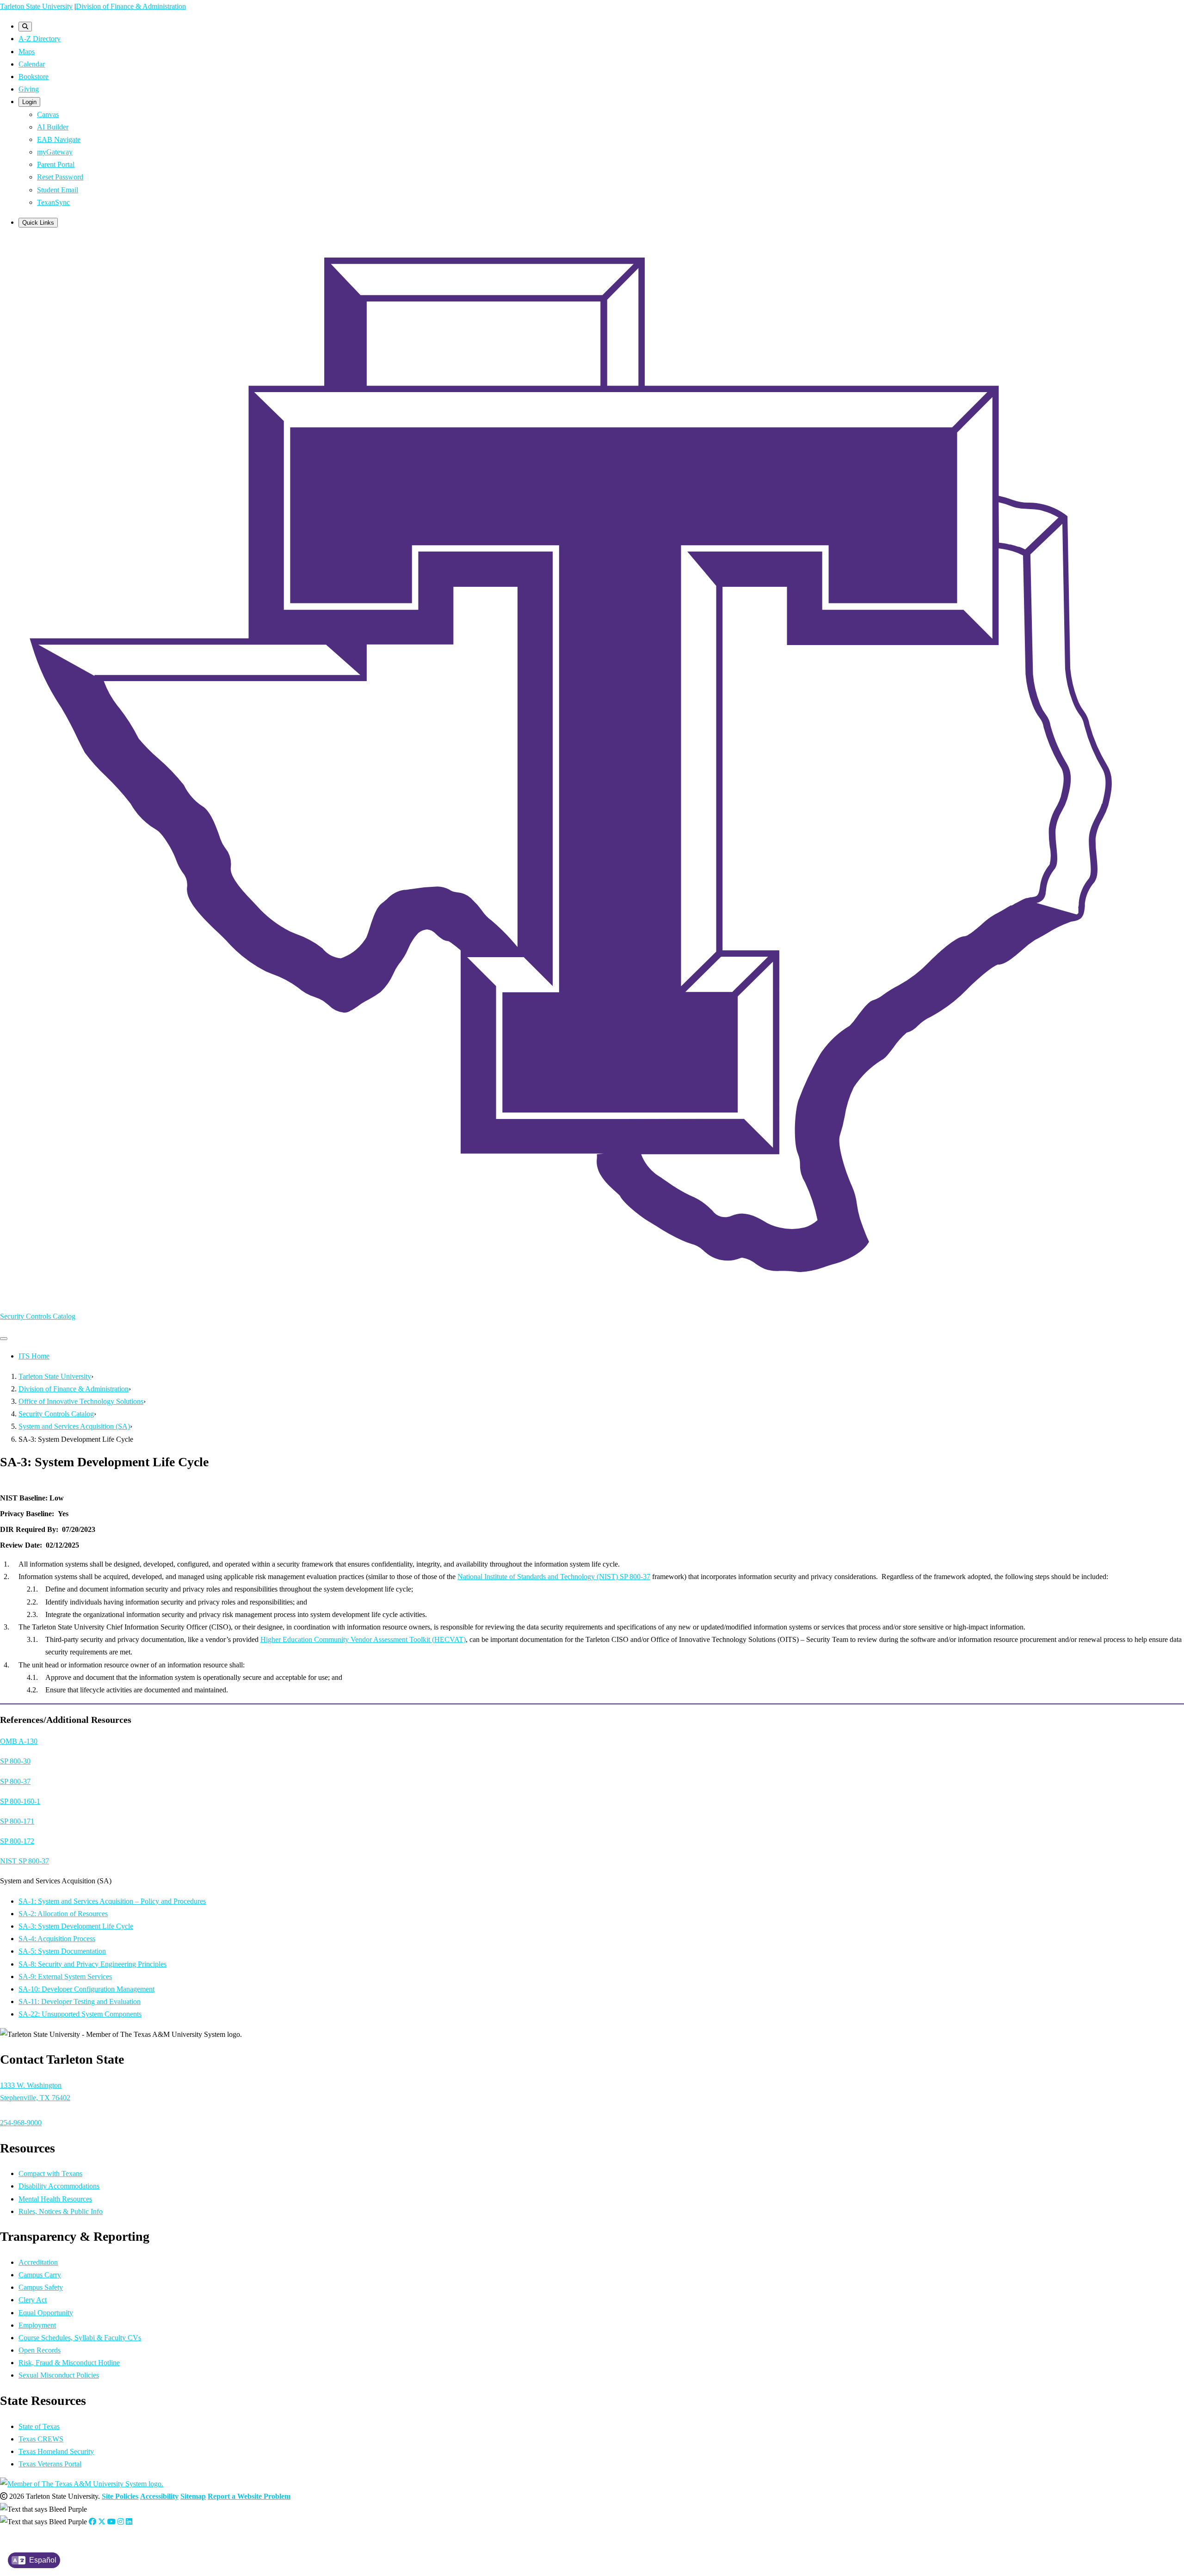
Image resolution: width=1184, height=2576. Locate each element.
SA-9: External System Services (65, 1977)
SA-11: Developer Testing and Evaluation (80, 2001)
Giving (29, 89)
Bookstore (34, 77)
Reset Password (60, 177)
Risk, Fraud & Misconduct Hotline (69, 2363)
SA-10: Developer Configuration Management (86, 1989)
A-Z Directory (40, 39)
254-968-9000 (21, 2123)
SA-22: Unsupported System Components (80, 2014)
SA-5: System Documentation (62, 1951)
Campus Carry (40, 2275)
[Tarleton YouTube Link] (111, 2522)
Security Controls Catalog (38, 1316)
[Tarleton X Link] (102, 2522)
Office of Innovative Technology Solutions (81, 1401)
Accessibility (159, 2496)
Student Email (58, 190)
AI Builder (53, 127)
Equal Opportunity (46, 2313)
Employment (37, 2325)
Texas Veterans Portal (50, 2464)
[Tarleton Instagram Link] (121, 2522)
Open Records (40, 2350)
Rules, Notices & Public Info (61, 2211)
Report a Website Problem (249, 2496)
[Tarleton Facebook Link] (92, 2522)
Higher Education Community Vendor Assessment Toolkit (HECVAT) (363, 1639)
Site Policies (120, 2496)
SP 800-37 (15, 1781)
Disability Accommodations (59, 2186)
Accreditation (38, 2262)
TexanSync (53, 202)
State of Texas (39, 2426)
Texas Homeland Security (56, 2451)
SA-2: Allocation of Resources (63, 1914)
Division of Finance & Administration (131, 6)
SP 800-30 (15, 1761)
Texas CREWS (41, 2439)
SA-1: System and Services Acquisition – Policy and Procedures (112, 1901)
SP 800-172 (17, 1841)
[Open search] (25, 27)
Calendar (32, 64)
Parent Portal (56, 164)
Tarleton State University (36, 6)
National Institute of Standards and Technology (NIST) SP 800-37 (554, 1577)
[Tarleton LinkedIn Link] (129, 2522)
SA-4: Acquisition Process (57, 1939)
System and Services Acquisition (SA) (74, 1426)
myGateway (55, 152)
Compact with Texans (50, 2173)
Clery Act (33, 2300)
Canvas (48, 114)
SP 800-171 (17, 1821)
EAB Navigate (59, 139)
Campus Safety (41, 2287)
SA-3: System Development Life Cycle (76, 1926)
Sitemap (193, 2496)
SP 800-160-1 (20, 1801)
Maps (27, 52)
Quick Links (38, 223)
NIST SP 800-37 (25, 1861)
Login (29, 102)
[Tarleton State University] (592, 1296)
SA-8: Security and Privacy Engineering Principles (92, 1964)
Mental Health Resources (55, 2199)
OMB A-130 (19, 1741)
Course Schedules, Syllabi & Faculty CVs (80, 2338)
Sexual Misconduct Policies (59, 2375)
